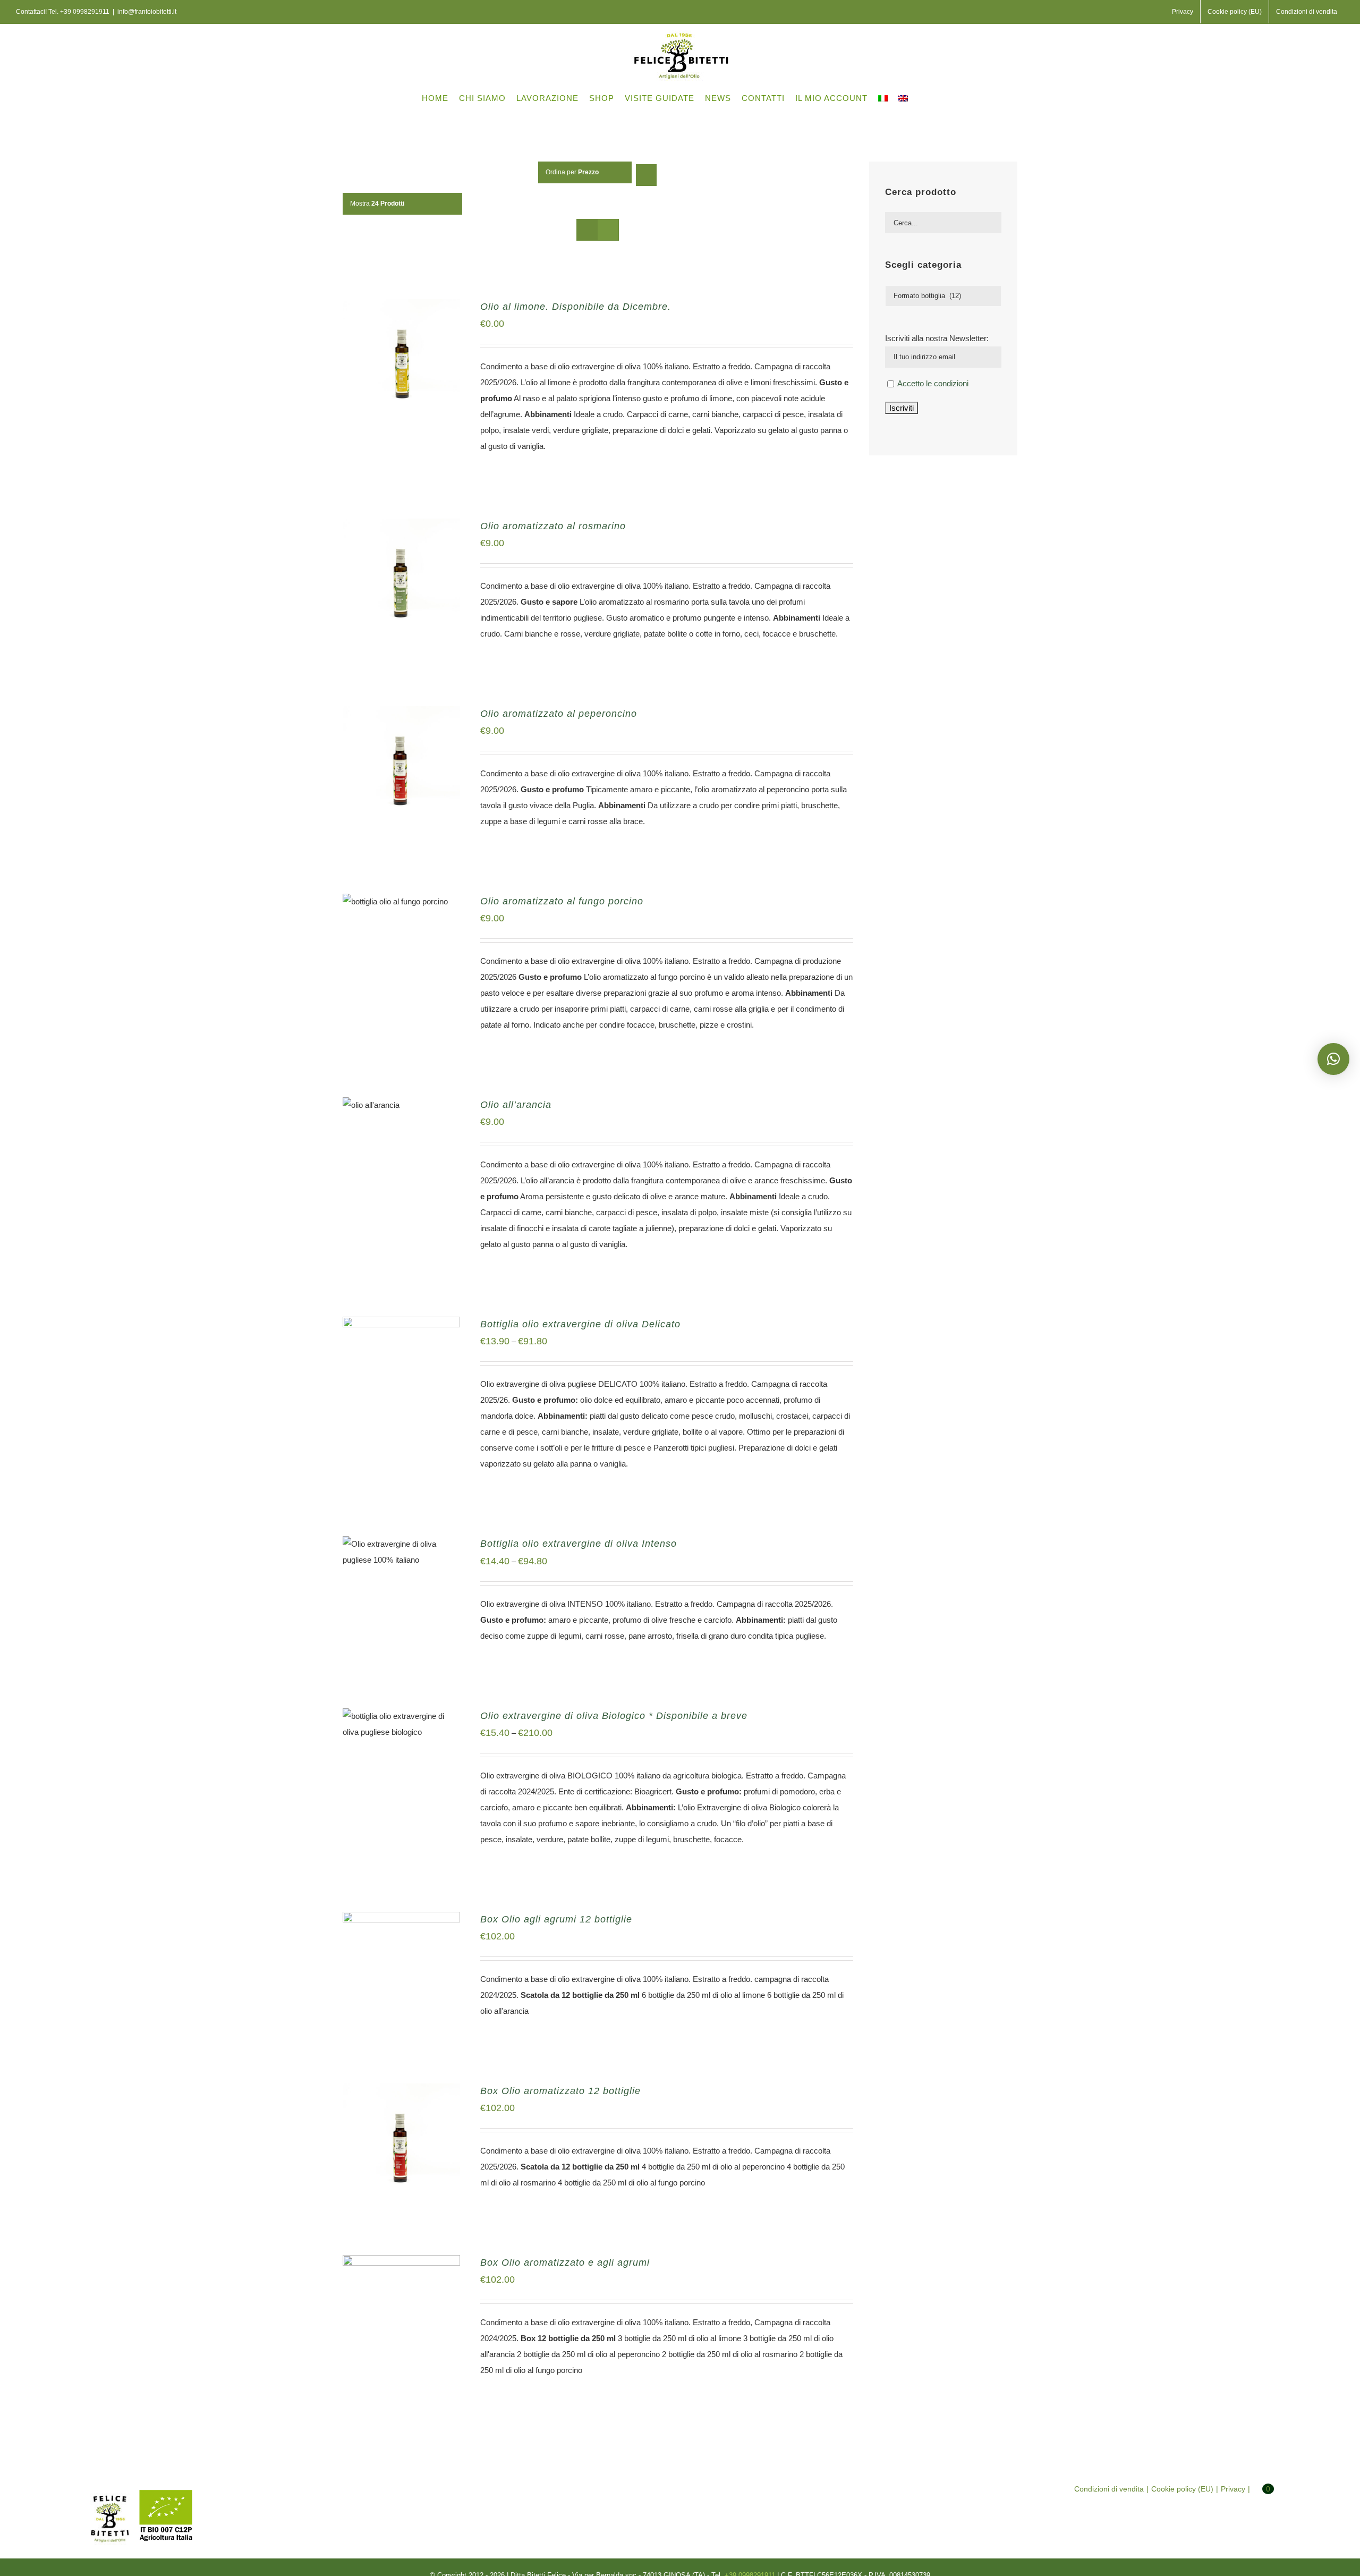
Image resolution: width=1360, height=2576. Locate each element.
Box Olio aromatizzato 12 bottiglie (560, 2091)
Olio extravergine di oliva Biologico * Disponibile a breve (614, 1716)
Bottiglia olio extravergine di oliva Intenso (579, 1544)
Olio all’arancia (516, 1105)
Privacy (1233, 2489)
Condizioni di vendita (1109, 2489)
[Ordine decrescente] (646, 175)
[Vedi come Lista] (608, 230)
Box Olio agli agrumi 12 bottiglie (556, 1919)
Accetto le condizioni (933, 383)
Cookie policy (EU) (1182, 2489)
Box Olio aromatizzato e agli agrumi (565, 2263)
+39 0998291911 (85, 12)
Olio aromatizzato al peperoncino (559, 714)
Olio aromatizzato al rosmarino (553, 526)
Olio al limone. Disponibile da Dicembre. (576, 307)
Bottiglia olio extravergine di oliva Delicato (580, 1324)
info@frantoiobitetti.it (147, 12)
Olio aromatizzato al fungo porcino (562, 901)
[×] (1333, 1059)
